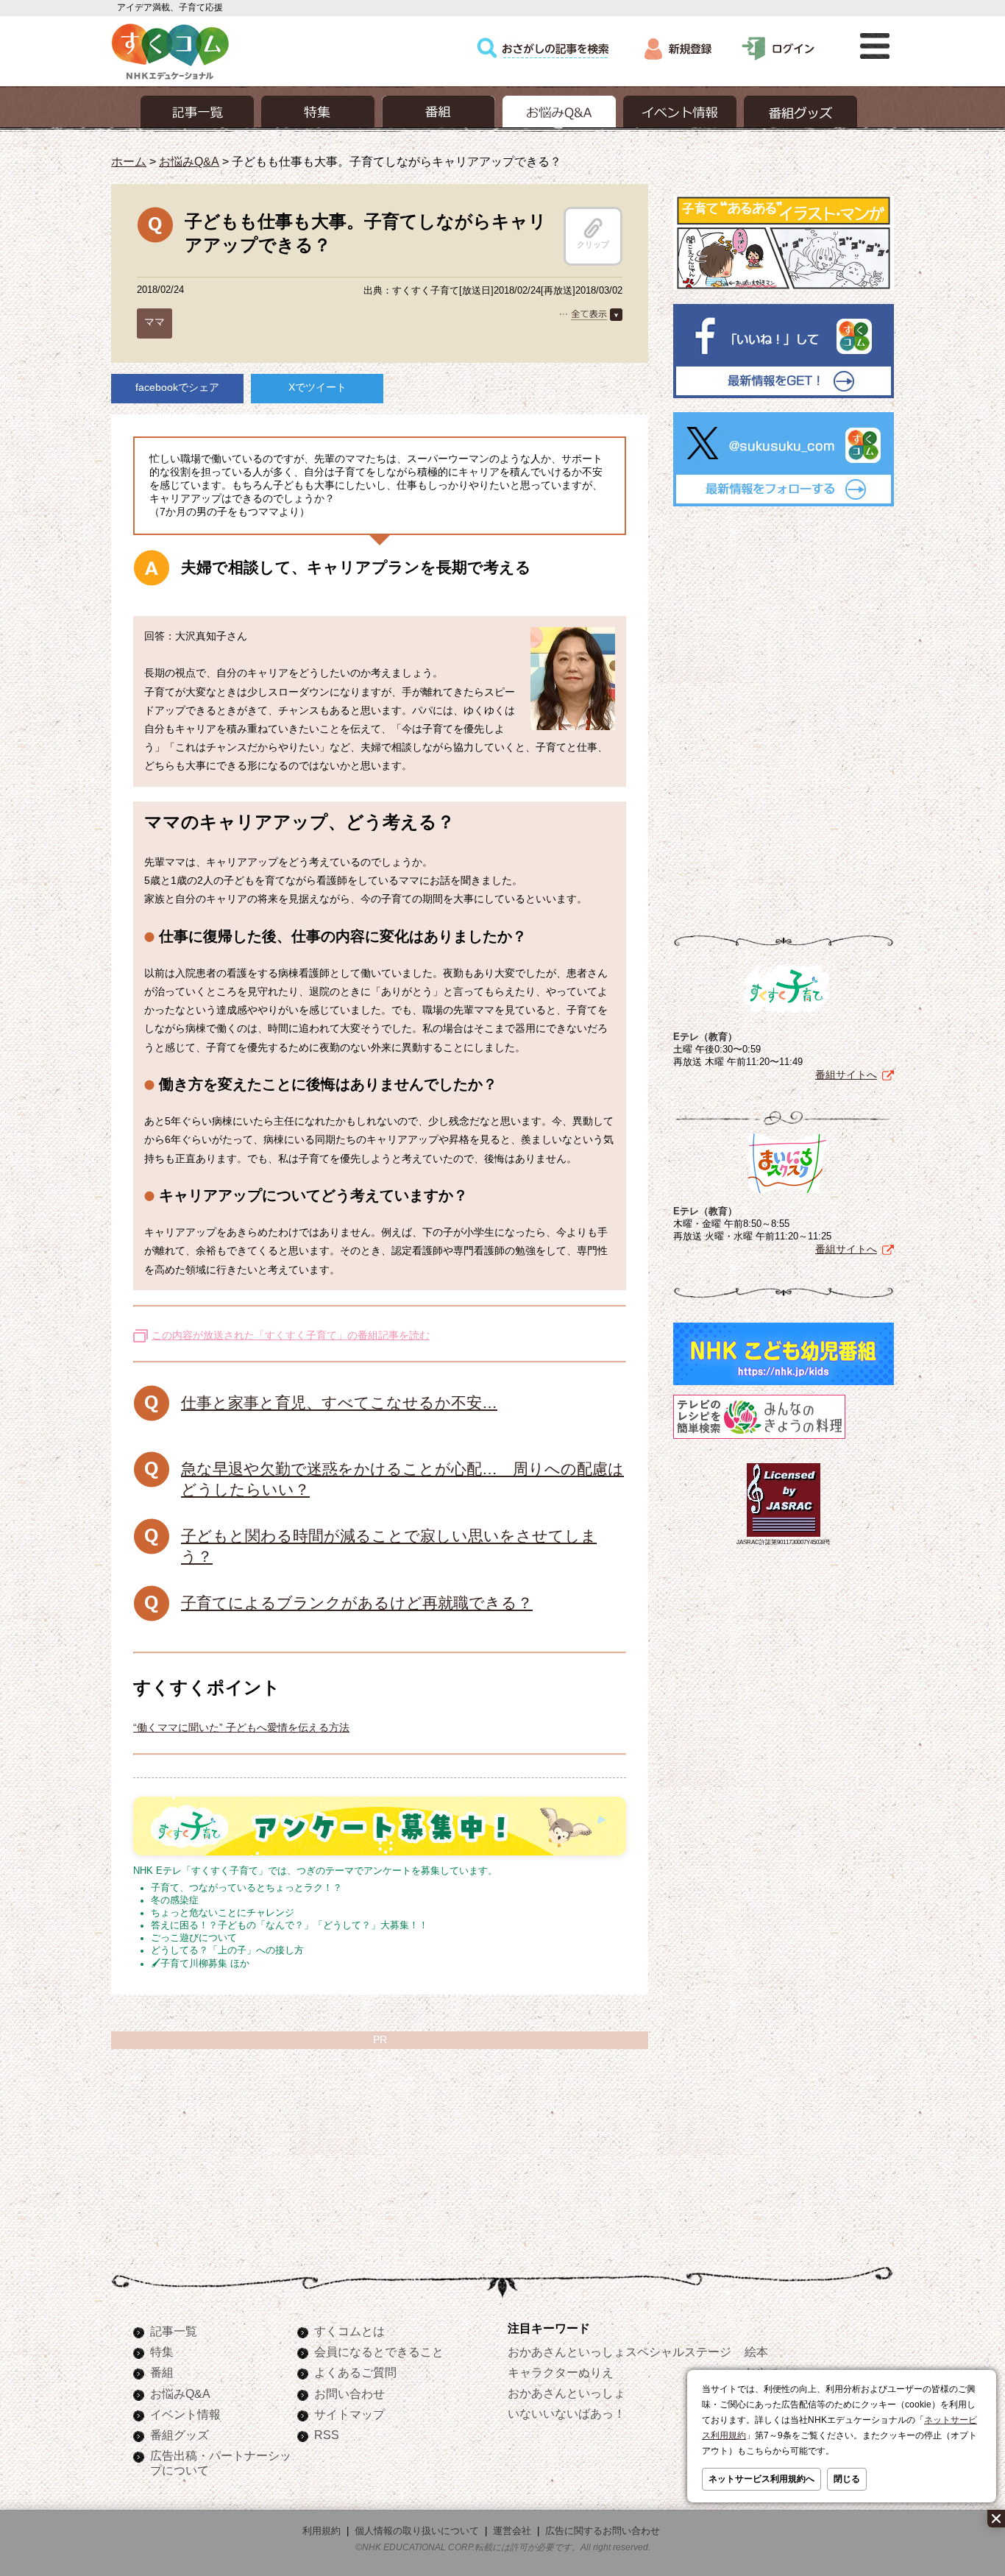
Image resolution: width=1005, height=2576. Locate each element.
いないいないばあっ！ (567, 2413)
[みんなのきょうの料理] (759, 1439)
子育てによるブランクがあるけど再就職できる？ (357, 1603)
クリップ (593, 244)
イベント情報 (185, 2414)
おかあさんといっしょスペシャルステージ (619, 2352)
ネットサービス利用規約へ (761, 2479)
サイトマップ (349, 2414)
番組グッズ (180, 2435)
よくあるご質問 (355, 2372)
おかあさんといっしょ (567, 2393)
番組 (162, 2372)
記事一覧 (174, 2331)
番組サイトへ (846, 1075)
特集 (162, 2352)
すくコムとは (349, 2331)
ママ (155, 322)
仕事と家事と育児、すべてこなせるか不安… (339, 1402)
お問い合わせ (349, 2393)
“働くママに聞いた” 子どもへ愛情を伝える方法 (241, 1727)
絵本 (756, 2352)
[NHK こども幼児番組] (784, 1385)
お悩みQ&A (189, 161)
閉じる (847, 2479)
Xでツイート (317, 387)
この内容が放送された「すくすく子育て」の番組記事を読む (291, 1335)
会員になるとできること (379, 2352)
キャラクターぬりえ (561, 2372)
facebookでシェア (177, 387)
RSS (327, 2435)
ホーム (129, 161)
